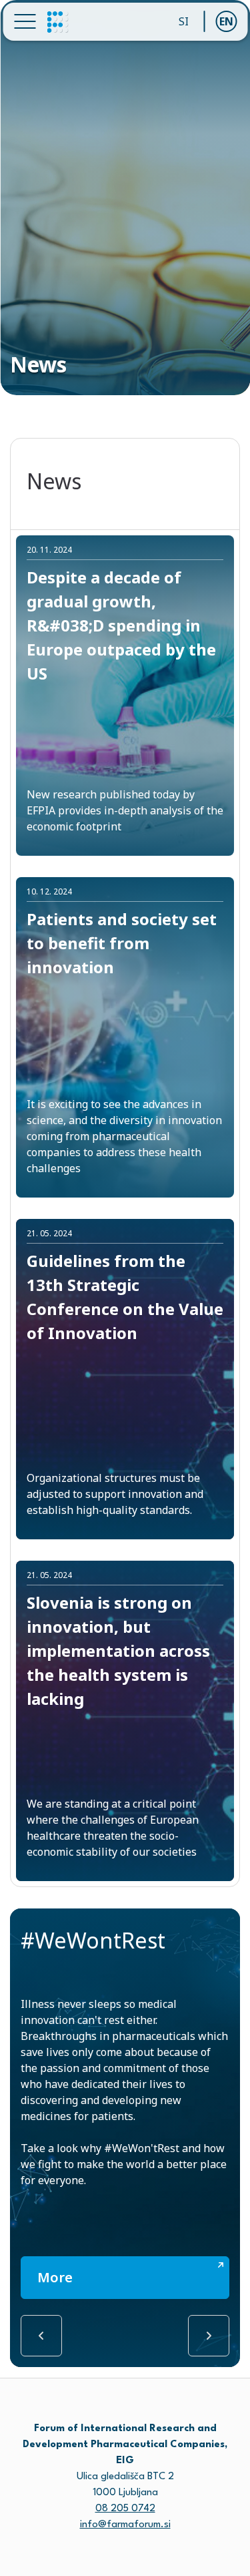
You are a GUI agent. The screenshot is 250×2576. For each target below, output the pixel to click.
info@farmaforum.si (125, 2525)
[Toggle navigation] (25, 21)
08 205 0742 (125, 2509)
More (55, 2277)
